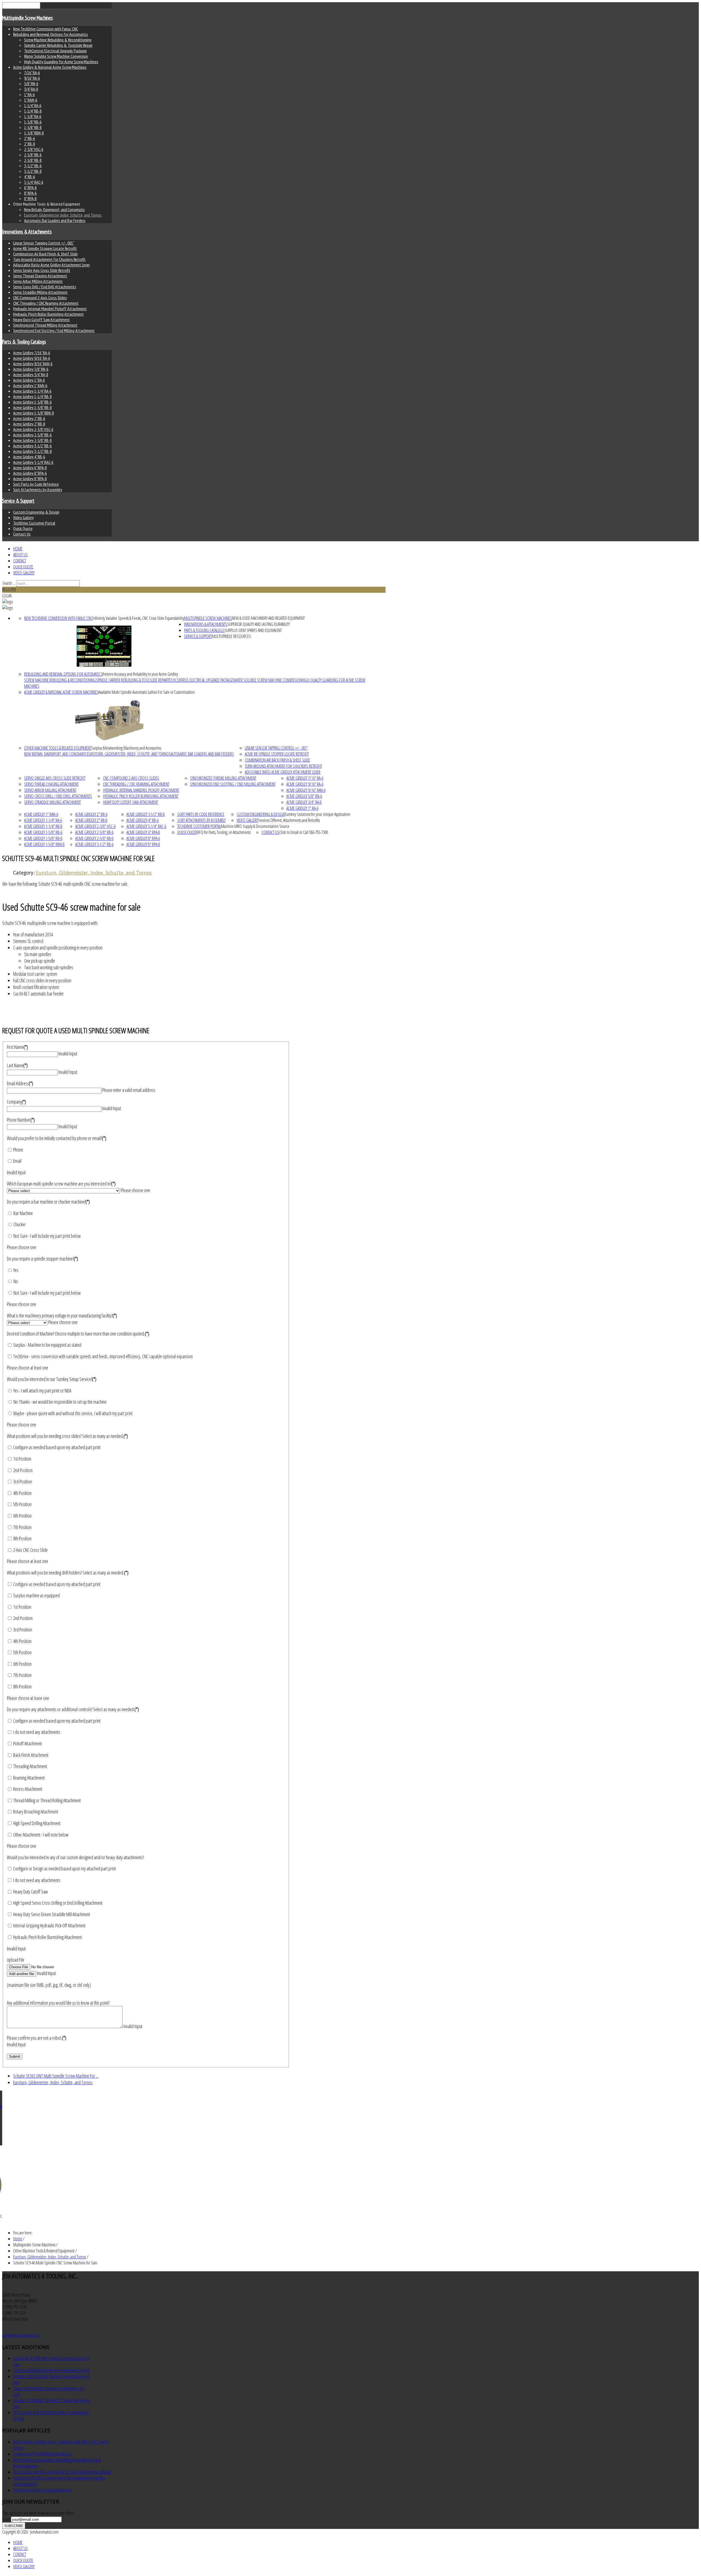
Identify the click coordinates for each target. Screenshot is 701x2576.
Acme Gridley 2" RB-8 (29, 424)
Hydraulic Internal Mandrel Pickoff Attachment (50, 309)
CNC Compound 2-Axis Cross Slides (40, 298)
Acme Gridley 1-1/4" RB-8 (32, 396)
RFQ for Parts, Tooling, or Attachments (224, 832)
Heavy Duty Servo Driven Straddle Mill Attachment (51, 1914)
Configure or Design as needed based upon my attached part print (64, 1869)
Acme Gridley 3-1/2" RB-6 (32, 446)
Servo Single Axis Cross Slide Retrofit (42, 270)
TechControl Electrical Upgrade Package (55, 51)
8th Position (22, 1538)
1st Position (22, 1459)
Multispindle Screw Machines (28, 18)
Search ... (9, 583)
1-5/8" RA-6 (33, 116)
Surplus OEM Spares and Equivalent (253, 630)
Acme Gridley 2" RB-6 (29, 418)
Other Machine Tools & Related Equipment (58, 748)
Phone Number (21, 1120)
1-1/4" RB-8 (33, 111)
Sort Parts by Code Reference (36, 484)
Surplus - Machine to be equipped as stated (47, 1345)
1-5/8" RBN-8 (34, 133)
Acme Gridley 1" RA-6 (29, 380)
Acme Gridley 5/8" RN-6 (31, 369)
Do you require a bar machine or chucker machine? (48, 1202)
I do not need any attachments (36, 1732)
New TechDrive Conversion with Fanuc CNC (46, 29)
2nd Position (22, 1470)
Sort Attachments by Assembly (38, 490)
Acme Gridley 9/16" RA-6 (32, 358)
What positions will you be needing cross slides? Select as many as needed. (67, 1436)
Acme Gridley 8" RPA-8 (30, 479)
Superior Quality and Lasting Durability (258, 624)
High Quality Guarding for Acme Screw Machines (61, 62)
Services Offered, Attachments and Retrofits (289, 820)
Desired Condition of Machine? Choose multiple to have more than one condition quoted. (78, 1334)
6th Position (22, 1516)
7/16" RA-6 (32, 73)
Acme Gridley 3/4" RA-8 (31, 375)
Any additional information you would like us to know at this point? (58, 2003)
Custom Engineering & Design (36, 512)
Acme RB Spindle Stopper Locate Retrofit (45, 248)
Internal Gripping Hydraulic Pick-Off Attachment (49, 1925)
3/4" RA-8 (31, 89)
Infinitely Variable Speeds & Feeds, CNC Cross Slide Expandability (138, 618)
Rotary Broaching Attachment (35, 1812)
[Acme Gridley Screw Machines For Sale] (109, 720)
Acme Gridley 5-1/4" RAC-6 (33, 462)
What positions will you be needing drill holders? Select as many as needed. (68, 1573)
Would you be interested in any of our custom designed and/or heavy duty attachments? (75, 1857)
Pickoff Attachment (27, 1743)
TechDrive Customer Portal (34, 523)
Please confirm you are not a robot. (37, 2038)
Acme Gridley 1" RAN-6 (30, 385)
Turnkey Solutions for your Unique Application (318, 814)
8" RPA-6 (30, 193)
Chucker (19, 1224)
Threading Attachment (30, 1766)
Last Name (17, 1065)
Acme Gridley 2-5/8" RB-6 (32, 435)
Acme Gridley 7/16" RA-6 (32, 353)
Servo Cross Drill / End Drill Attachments (45, 287)
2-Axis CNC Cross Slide (30, 1550)
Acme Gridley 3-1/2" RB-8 (32, 451)
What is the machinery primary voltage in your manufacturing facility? (62, 1316)
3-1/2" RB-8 (33, 171)
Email (17, 1161)
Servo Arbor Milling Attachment (38, 281)
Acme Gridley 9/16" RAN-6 (33, 364)
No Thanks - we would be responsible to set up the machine (60, 1402)
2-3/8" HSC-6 (34, 149)
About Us (20, 555)
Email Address (20, 1083)
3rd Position (22, 1481)
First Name (17, 1047)
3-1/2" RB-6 (33, 166)
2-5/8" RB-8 (33, 160)
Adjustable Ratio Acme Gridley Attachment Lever (51, 265)
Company (16, 1102)
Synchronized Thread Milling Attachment (45, 325)
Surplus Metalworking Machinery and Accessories (126, 748)
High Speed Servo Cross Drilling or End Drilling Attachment (57, 1903)
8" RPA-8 (30, 198)
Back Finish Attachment (30, 1755)
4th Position (22, 1493)
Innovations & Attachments (27, 232)
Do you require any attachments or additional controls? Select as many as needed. (73, 1709)
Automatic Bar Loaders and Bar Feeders (55, 220)
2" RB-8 (30, 144)
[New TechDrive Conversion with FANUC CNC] (104, 646)
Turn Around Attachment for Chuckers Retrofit (49, 259)
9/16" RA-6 (32, 78)
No (15, 1281)
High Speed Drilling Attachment (36, 1823)
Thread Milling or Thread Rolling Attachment (47, 1800)
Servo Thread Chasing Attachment (40, 276)
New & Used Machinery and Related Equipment (268, 618)
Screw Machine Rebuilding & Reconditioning (58, 40)
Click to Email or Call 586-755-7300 (304, 832)
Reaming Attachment (28, 1778)
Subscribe (14, 2526)
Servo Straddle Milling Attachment (40, 292)
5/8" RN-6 (31, 84)
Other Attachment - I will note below (40, 1835)
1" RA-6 (29, 94)
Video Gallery (23, 517)
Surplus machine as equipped (36, 1595)
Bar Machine (23, 1213)
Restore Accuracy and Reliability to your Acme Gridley (140, 674)
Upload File (16, 1960)
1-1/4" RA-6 (33, 105)
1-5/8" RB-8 (33, 127)
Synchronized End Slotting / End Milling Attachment (54, 330)
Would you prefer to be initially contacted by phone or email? (57, 1138)
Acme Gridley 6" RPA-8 (30, 468)
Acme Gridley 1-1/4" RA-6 (32, 391)
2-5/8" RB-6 (33, 155)
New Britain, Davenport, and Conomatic (54, 209)
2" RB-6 (30, 138)
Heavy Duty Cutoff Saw (30, 1892)
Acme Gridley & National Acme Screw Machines (50, 67)
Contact (20, 561)
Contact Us (22, 534)
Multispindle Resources (231, 636)
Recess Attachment (27, 1789)
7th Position (22, 1527)
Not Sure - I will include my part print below (47, 1236)
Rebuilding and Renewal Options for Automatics (51, 34)
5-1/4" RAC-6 (34, 182)
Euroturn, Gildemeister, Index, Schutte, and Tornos (63, 215)
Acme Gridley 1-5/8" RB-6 (32, 402)
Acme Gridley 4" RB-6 (29, 457)
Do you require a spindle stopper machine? (42, 1259)
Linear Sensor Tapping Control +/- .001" (44, 243)
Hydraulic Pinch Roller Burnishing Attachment (48, 314)
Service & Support (18, 501)
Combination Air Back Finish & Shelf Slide (45, 254)
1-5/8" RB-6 (33, 122)
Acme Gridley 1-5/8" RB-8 (32, 407)
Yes (15, 1270)
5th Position (22, 1504)
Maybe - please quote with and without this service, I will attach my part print (73, 1413)
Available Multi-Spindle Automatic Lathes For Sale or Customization (146, 692)
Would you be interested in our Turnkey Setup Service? (52, 1379)
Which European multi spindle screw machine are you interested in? (61, 1184)
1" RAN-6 (31, 100)
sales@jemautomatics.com (21, 2335)
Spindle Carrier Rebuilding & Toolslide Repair (58, 45)
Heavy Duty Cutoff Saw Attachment (41, 320)
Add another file (21, 1974)
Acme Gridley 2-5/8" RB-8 (32, 440)
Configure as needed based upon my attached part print (56, 1447)
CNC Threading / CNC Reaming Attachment (46, 303)
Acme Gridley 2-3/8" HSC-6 (33, 429)
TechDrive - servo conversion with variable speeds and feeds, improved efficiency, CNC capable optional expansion (103, 1356)
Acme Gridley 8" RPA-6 (30, 473)
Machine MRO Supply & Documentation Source (255, 826)
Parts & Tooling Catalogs (24, 342)
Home (18, 549)
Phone (18, 1150)
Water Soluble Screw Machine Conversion (56, 56)
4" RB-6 (30, 177)
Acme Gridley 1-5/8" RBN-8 (34, 413)
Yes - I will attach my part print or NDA (42, 1391)
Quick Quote (23, 528)
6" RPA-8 (30, 188)
